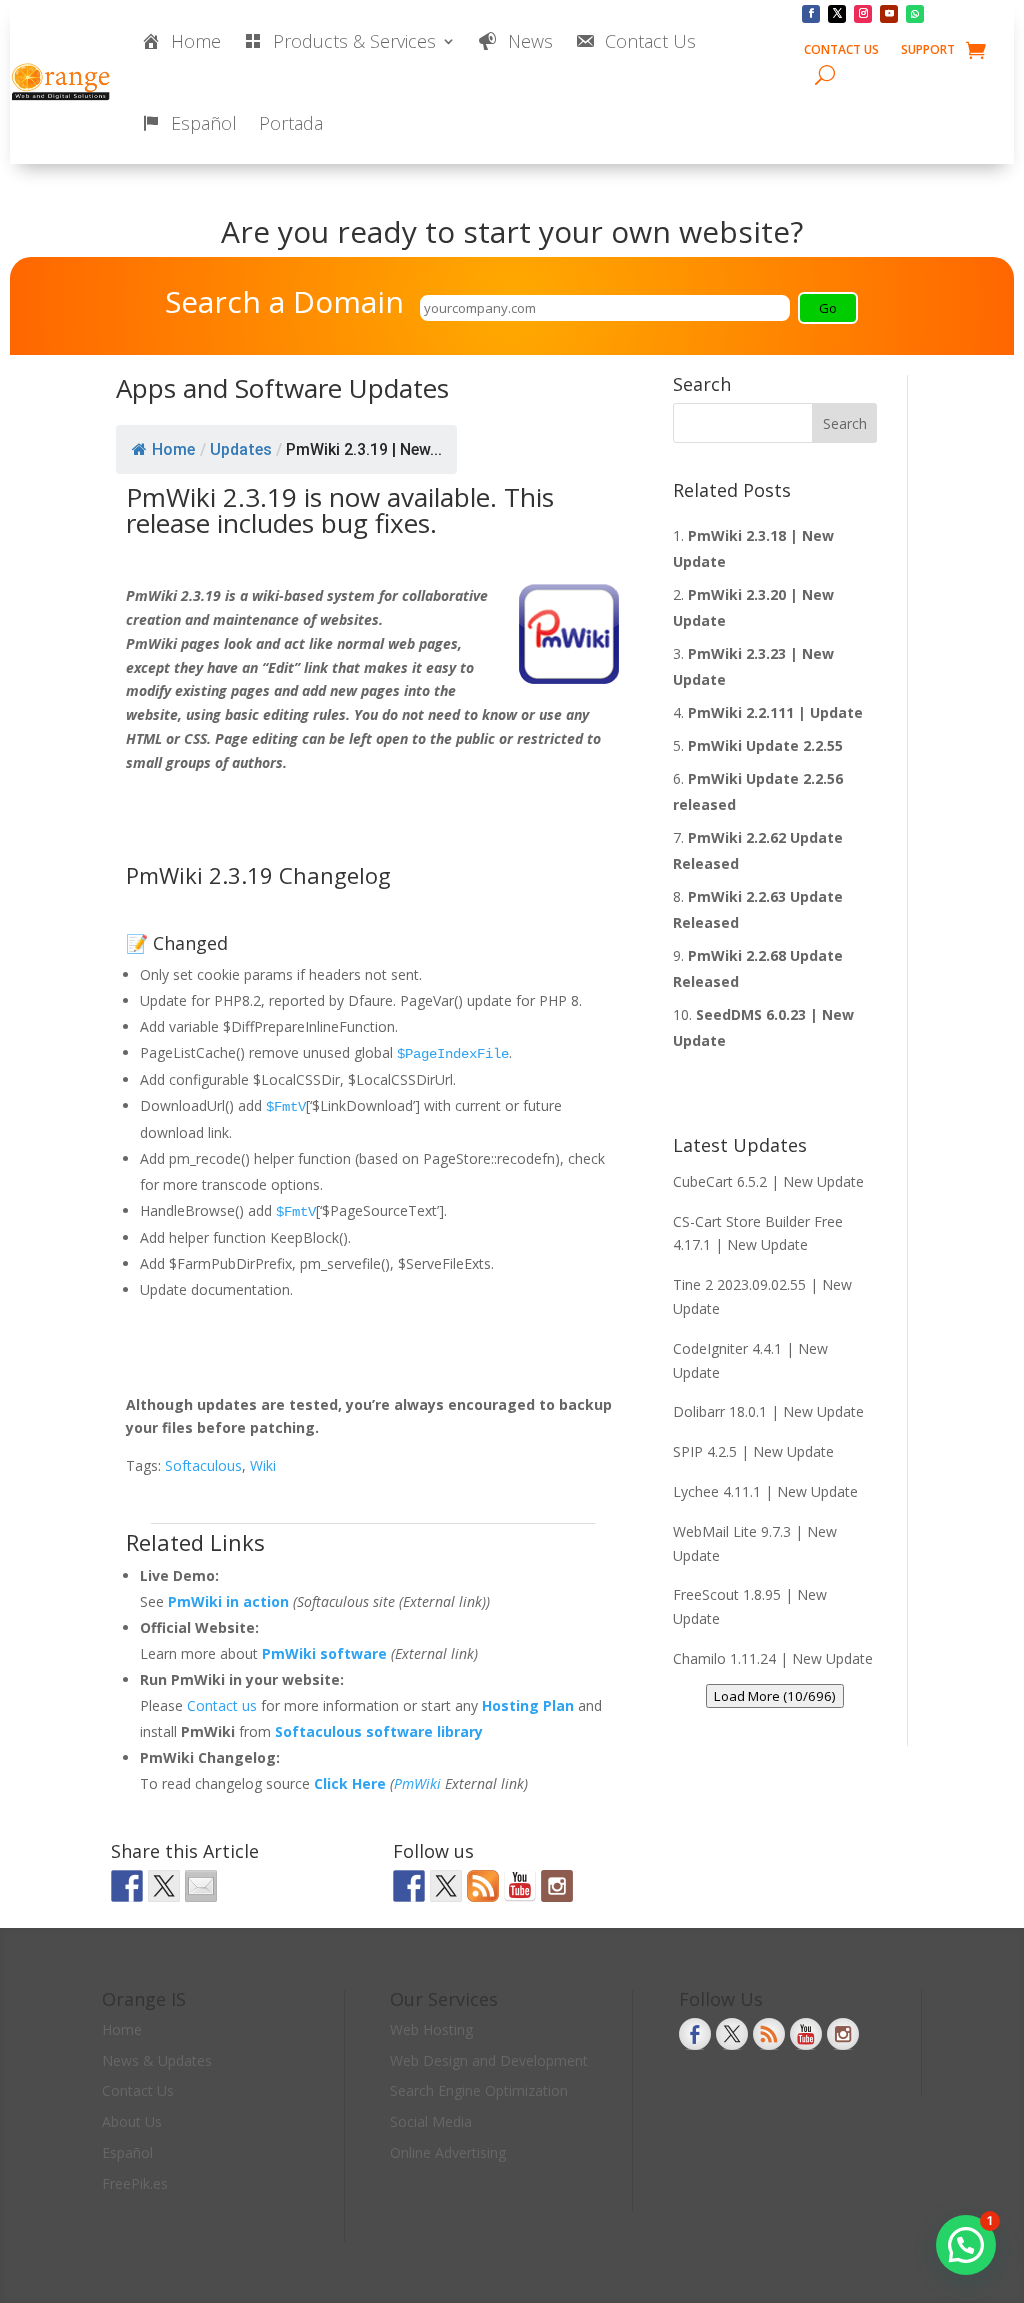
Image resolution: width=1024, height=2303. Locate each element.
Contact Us (841, 50)
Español (127, 2152)
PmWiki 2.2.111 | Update (775, 712)
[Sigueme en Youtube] (520, 1886)
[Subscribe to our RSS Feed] (483, 1886)
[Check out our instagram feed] (557, 1886)
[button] (966, 2245)
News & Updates (157, 2060)
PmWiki (417, 1783)
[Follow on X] (837, 14)
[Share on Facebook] (127, 1886)
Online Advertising (448, 2152)
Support (928, 50)
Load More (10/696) (775, 1696)
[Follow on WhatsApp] (915, 14)
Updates (241, 449)
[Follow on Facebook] (811, 14)
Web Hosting (431, 2029)
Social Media (431, 2121)
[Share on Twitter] (164, 1886)
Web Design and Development (489, 2060)
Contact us (224, 1705)
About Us (132, 2121)
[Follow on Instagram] (863, 14)
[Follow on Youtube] (889, 14)
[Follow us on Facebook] (409, 1886)
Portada (291, 123)
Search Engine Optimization (479, 2090)
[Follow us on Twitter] (446, 1886)
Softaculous (203, 1465)
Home (173, 449)
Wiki (263, 1465)
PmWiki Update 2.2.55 (765, 745)
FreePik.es (135, 2183)
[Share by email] (201, 1886)
